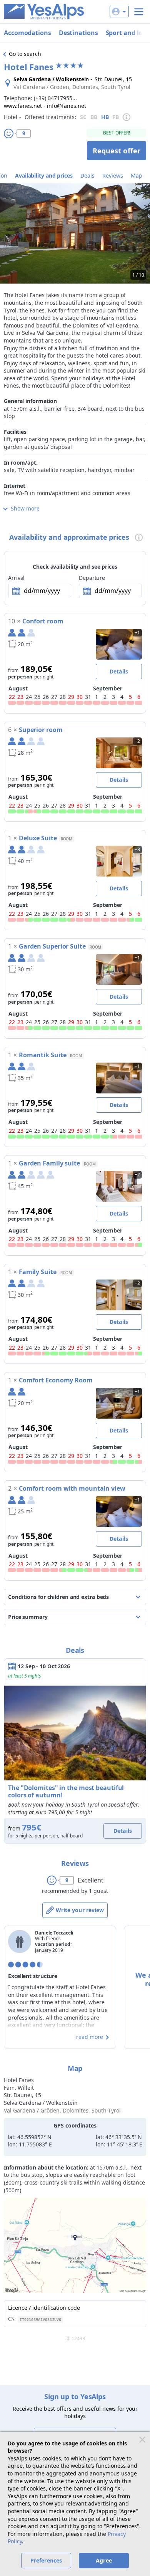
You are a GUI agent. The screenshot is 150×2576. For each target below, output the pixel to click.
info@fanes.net (67, 106)
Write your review (80, 1910)
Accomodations (27, 33)
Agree (104, 2560)
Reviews (113, 175)
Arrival (16, 578)
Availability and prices (44, 175)
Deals (87, 175)
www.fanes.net (23, 106)
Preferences (46, 2560)
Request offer (117, 151)
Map (137, 175)
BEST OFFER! (117, 133)
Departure (92, 578)
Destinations (78, 33)
